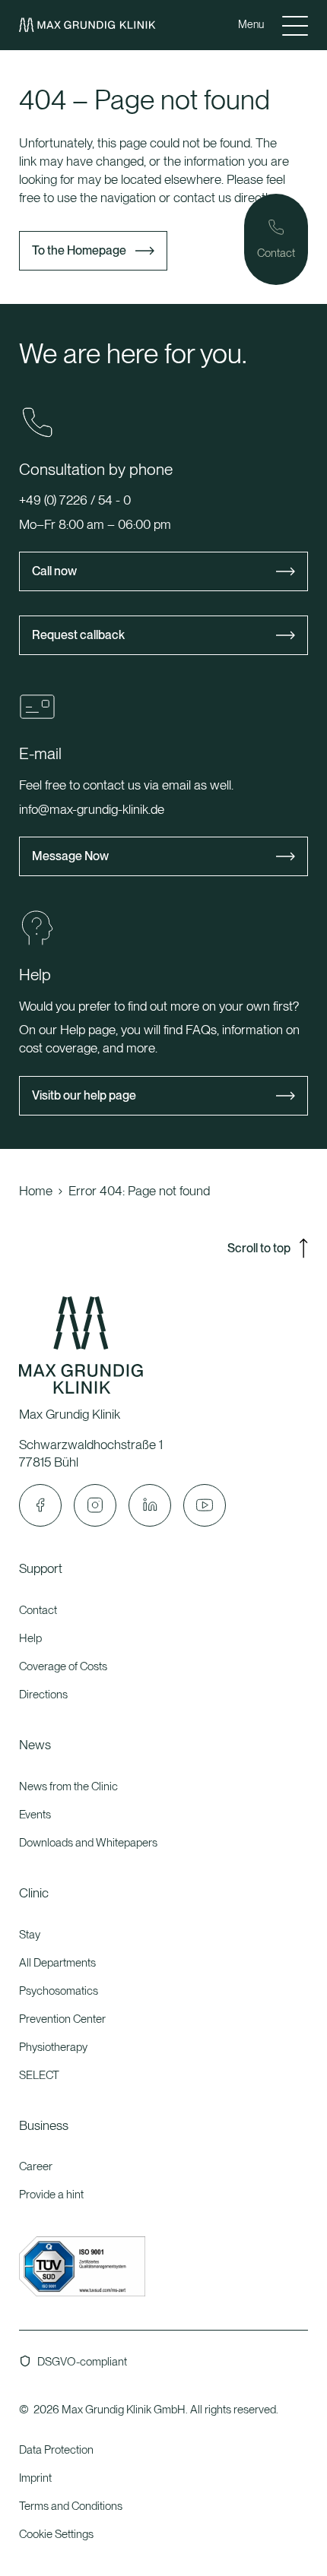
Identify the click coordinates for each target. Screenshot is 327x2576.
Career (36, 2166)
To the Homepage (79, 250)
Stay (30, 1935)
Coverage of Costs (63, 1666)
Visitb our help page (84, 1095)
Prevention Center (62, 2019)
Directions (43, 1695)
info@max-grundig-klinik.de (92, 809)
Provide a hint (51, 2195)
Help (30, 1638)
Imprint (35, 2478)
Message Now (70, 856)
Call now (54, 571)
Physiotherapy (53, 2047)
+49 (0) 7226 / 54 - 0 (75, 500)
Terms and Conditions (71, 2506)
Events (35, 1815)
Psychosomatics (59, 1991)
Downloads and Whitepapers (88, 1843)
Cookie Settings (56, 2534)
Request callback (78, 635)
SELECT (39, 2075)
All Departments (57, 1963)
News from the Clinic (68, 1786)
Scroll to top (259, 1248)
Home (36, 1191)
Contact (38, 1610)
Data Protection (56, 2450)
